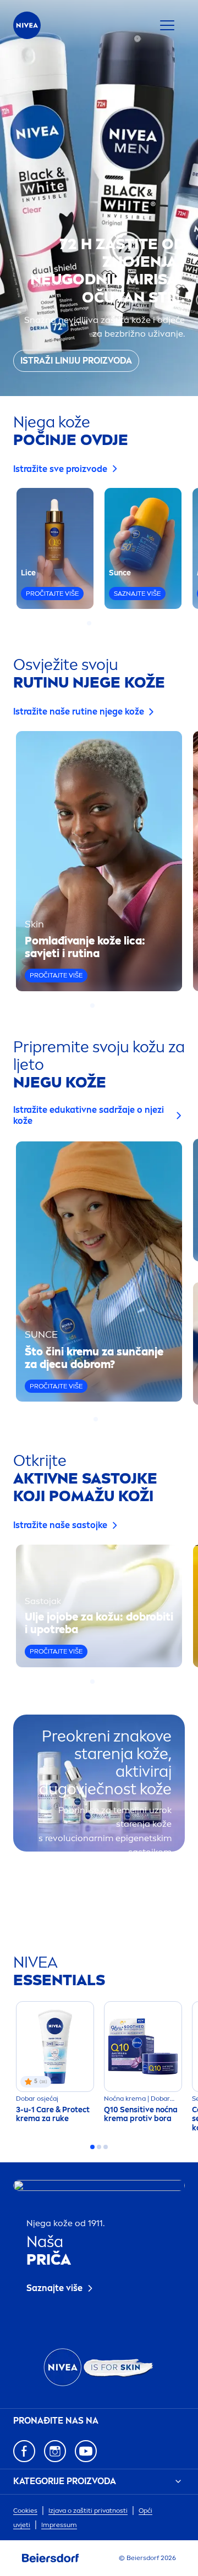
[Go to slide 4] (109, 623)
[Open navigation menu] (167, 25)
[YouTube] (86, 2451)
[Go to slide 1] (89, 623)
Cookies (25, 2511)
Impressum (59, 2525)
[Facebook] (24, 2451)
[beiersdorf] (51, 2558)
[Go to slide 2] (96, 623)
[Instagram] (55, 2451)
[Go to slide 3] (102, 623)
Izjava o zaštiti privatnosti (88, 2511)
